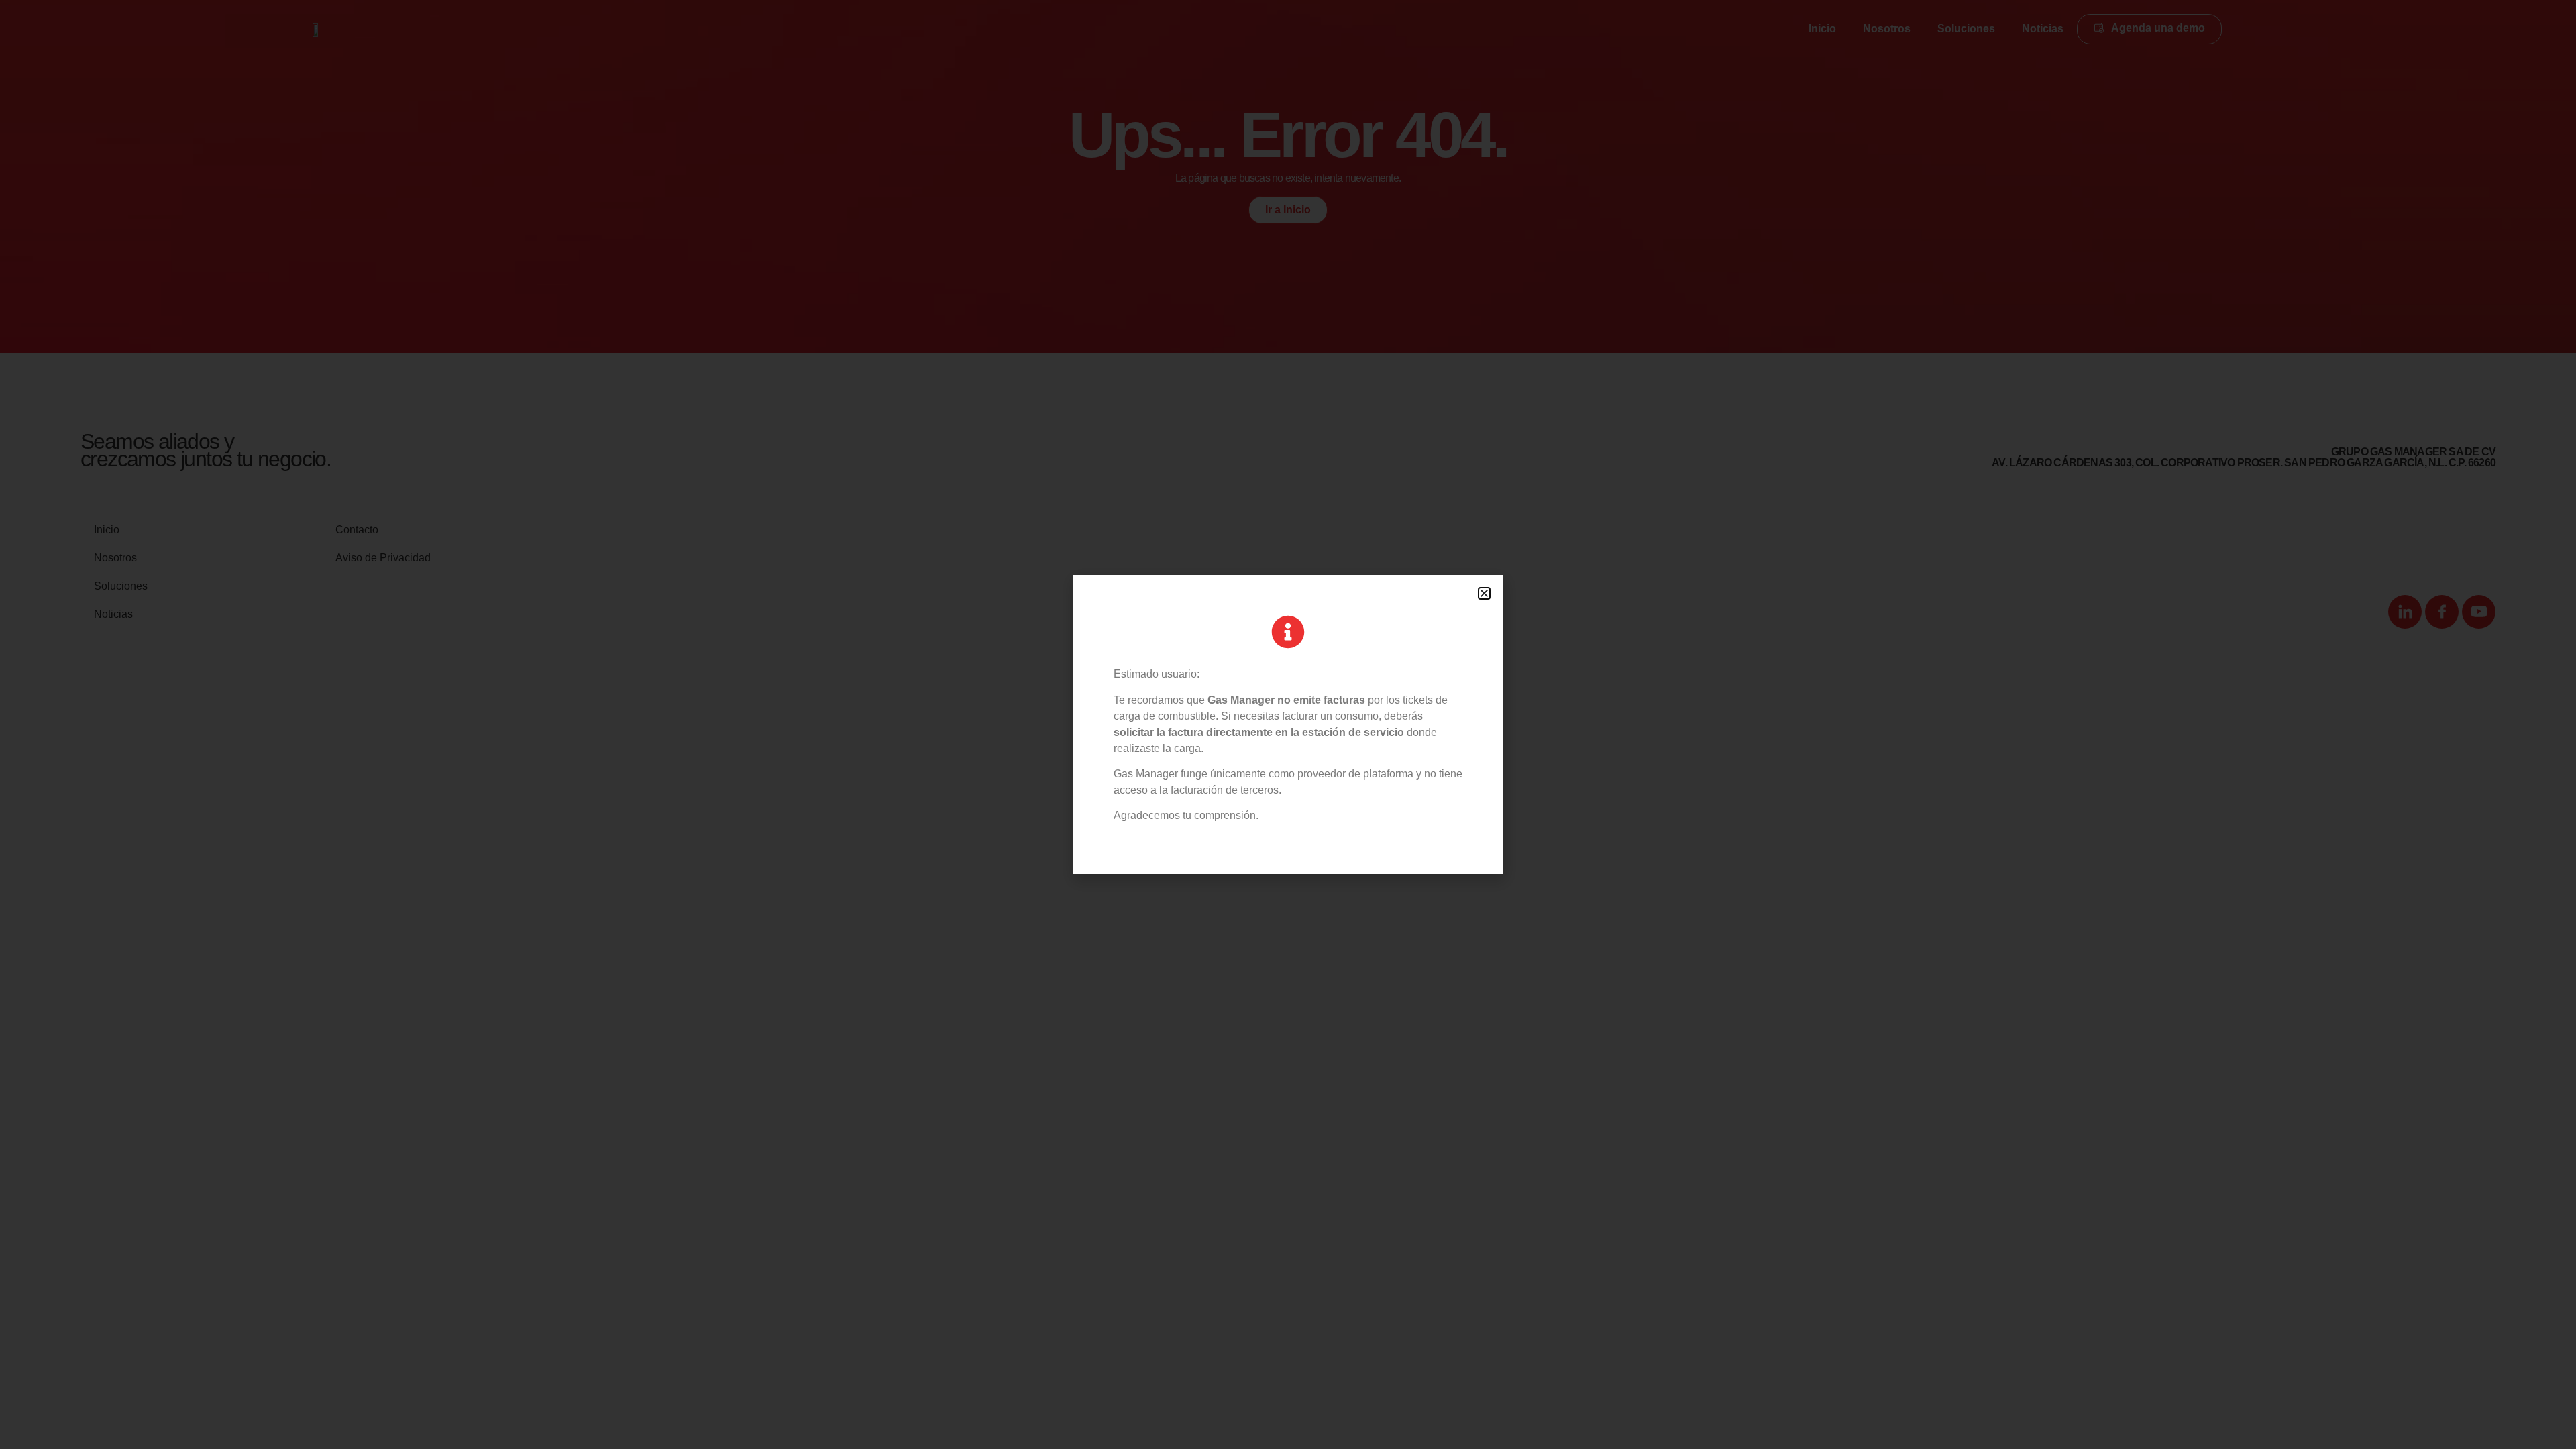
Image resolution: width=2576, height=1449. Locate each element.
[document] (1288, 724)
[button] (1484, 593)
